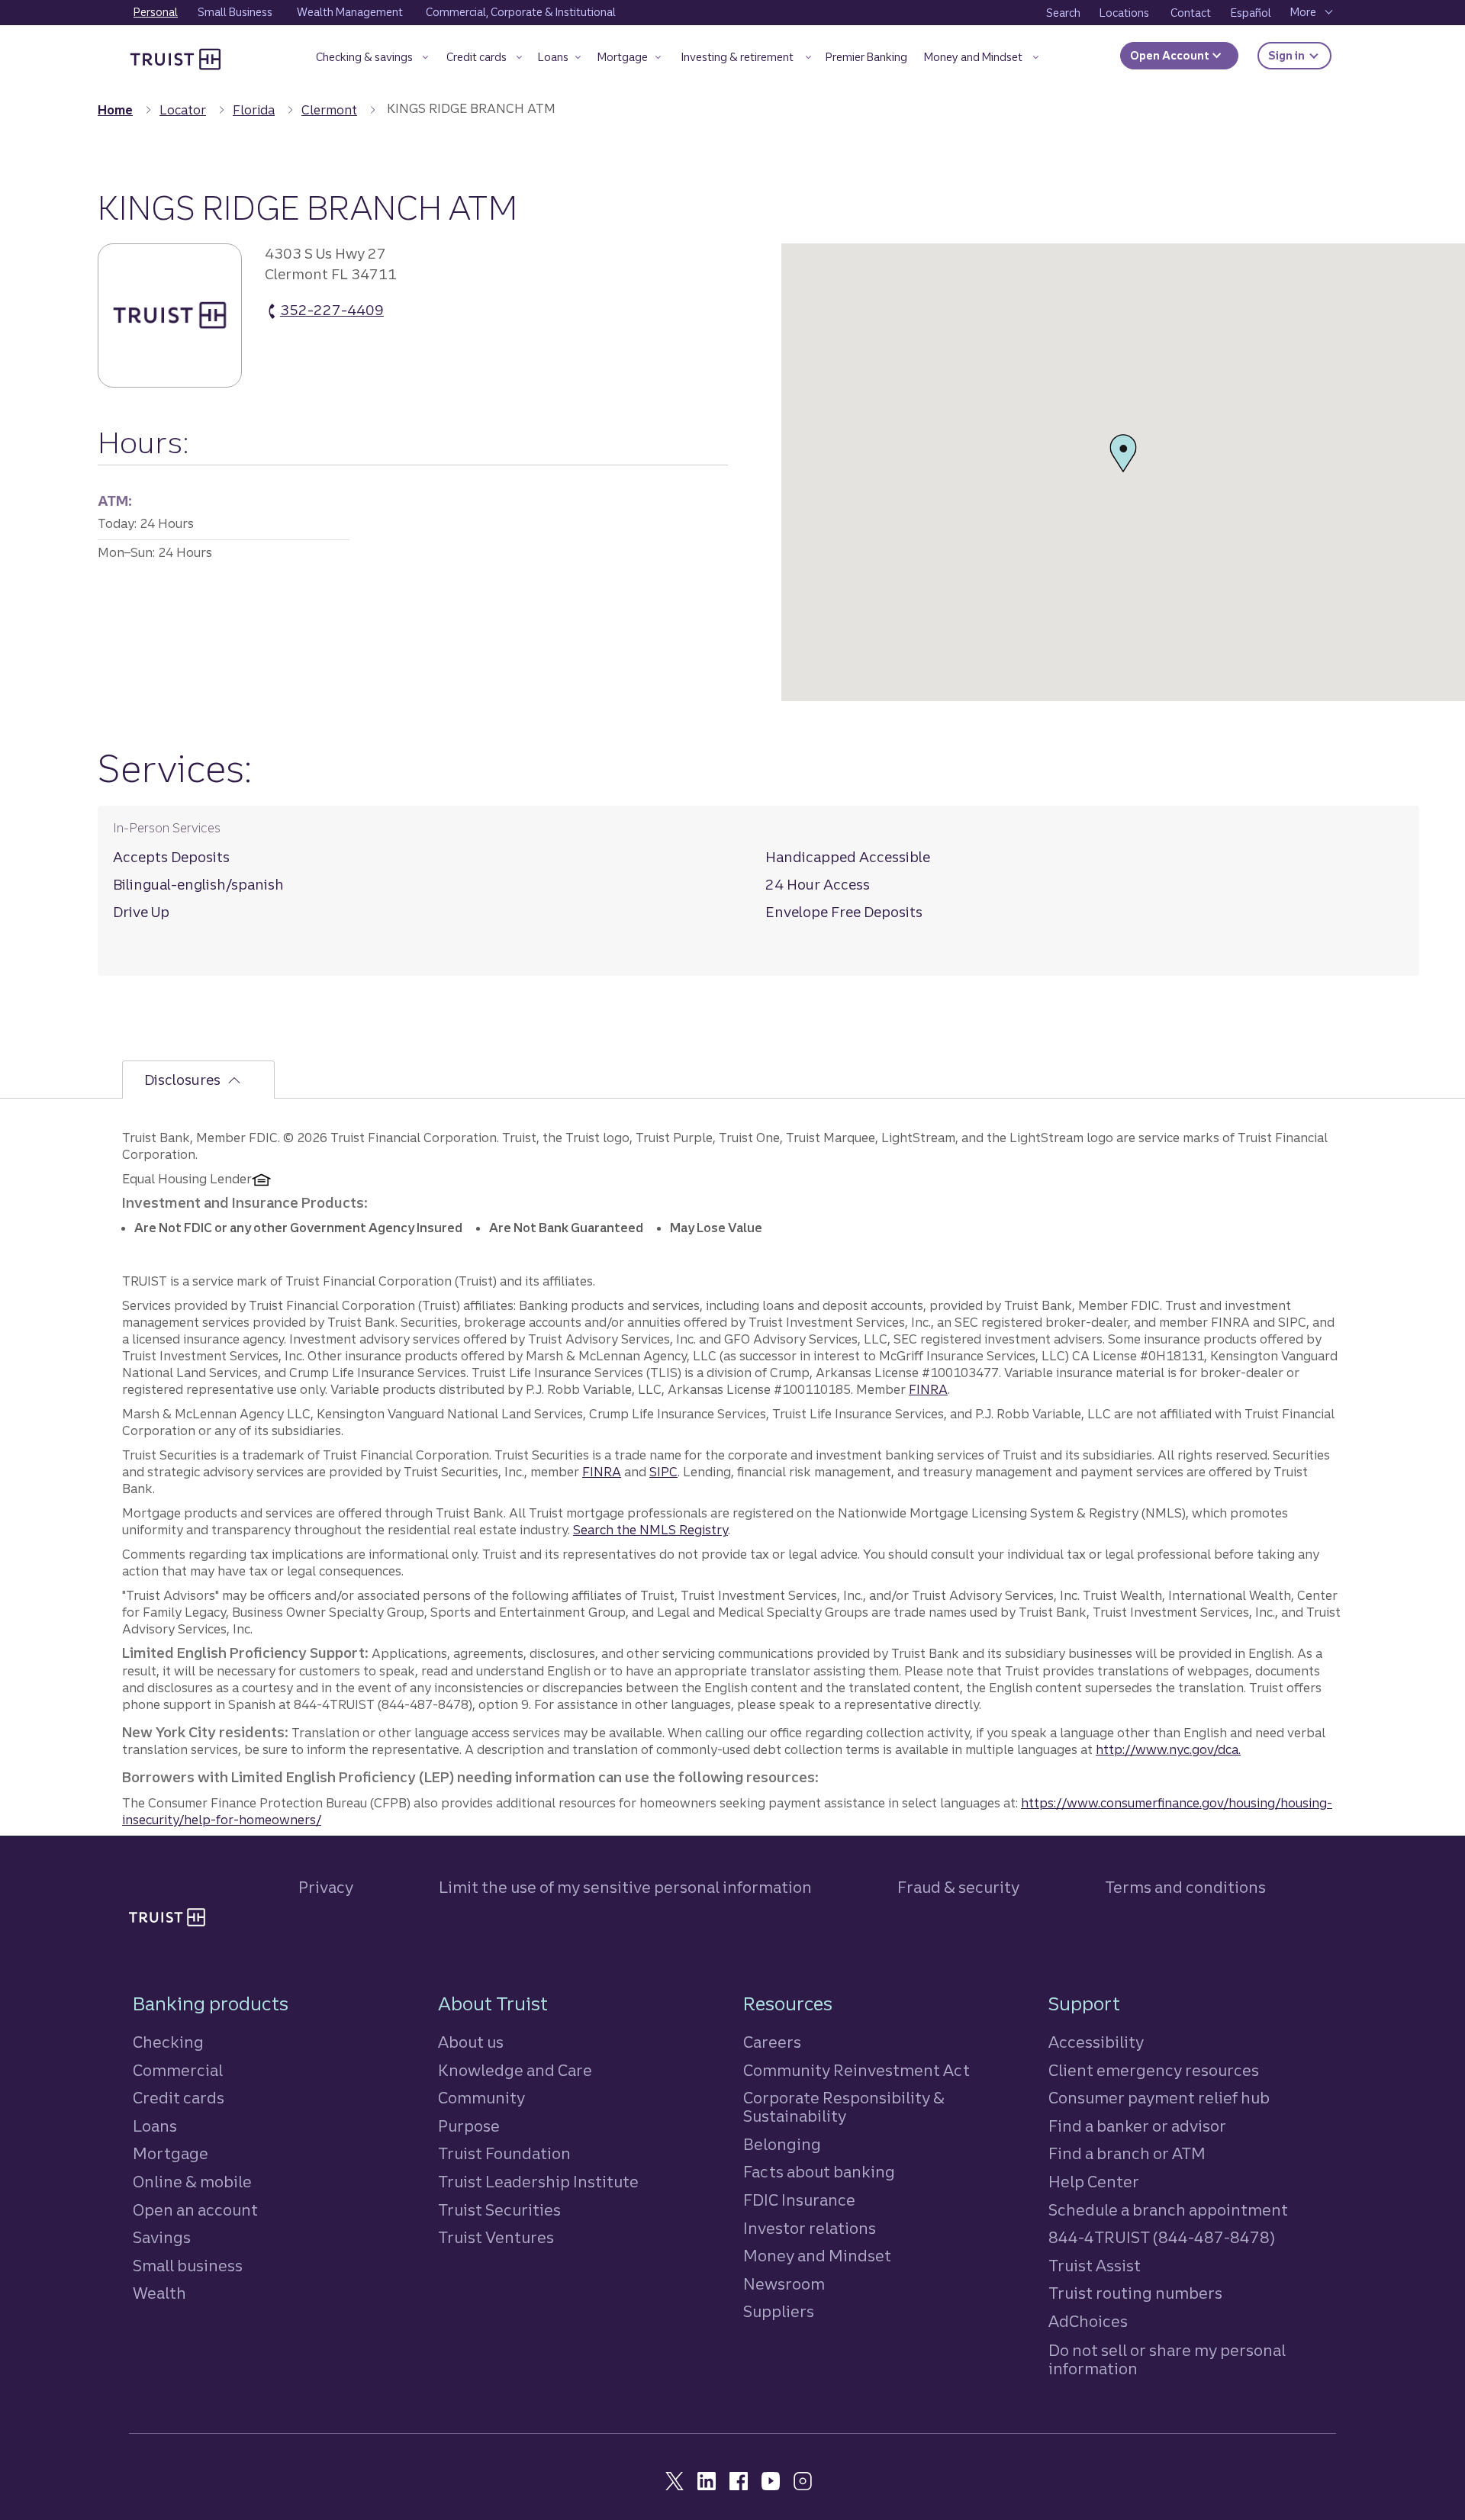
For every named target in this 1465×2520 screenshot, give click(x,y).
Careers (772, 2042)
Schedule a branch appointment (1168, 2210)
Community (481, 2098)
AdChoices (1088, 2321)
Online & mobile (192, 2182)
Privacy (326, 1887)
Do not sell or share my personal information (1167, 2360)
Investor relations (810, 2228)
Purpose (469, 2126)
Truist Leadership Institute (538, 2182)
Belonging (782, 2144)
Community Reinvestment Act (856, 2070)
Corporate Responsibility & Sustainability (844, 2107)
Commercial (178, 2070)
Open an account (195, 2210)
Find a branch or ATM (1127, 2153)
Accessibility (1096, 2042)
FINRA (928, 1389)
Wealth (159, 2293)
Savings (162, 2237)
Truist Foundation (504, 2153)
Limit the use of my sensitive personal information (625, 1887)
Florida (254, 110)
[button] (372, 60)
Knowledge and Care (515, 2070)
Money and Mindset (817, 2256)
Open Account (1171, 56)
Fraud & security (958, 1887)
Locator (183, 110)
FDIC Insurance (799, 2200)
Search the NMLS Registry (650, 1530)
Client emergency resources (1154, 2070)
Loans (155, 2126)
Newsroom (784, 2284)
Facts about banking (819, 2172)
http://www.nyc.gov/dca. (1168, 1749)
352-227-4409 (332, 311)
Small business (188, 2266)
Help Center (1094, 2182)
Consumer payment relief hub (1159, 2098)
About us (471, 2042)
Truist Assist (1095, 2266)
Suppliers (779, 2311)
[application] (1123, 472)
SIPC (663, 1472)
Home (115, 110)
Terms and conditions (1185, 1887)
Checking (168, 2042)
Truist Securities (499, 2210)
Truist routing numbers (1135, 2293)
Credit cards (179, 2098)
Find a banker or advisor (1137, 2126)
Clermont (329, 110)
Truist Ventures (496, 2237)
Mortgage (171, 2153)
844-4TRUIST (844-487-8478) (1162, 2237)
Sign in (1300, 55)
